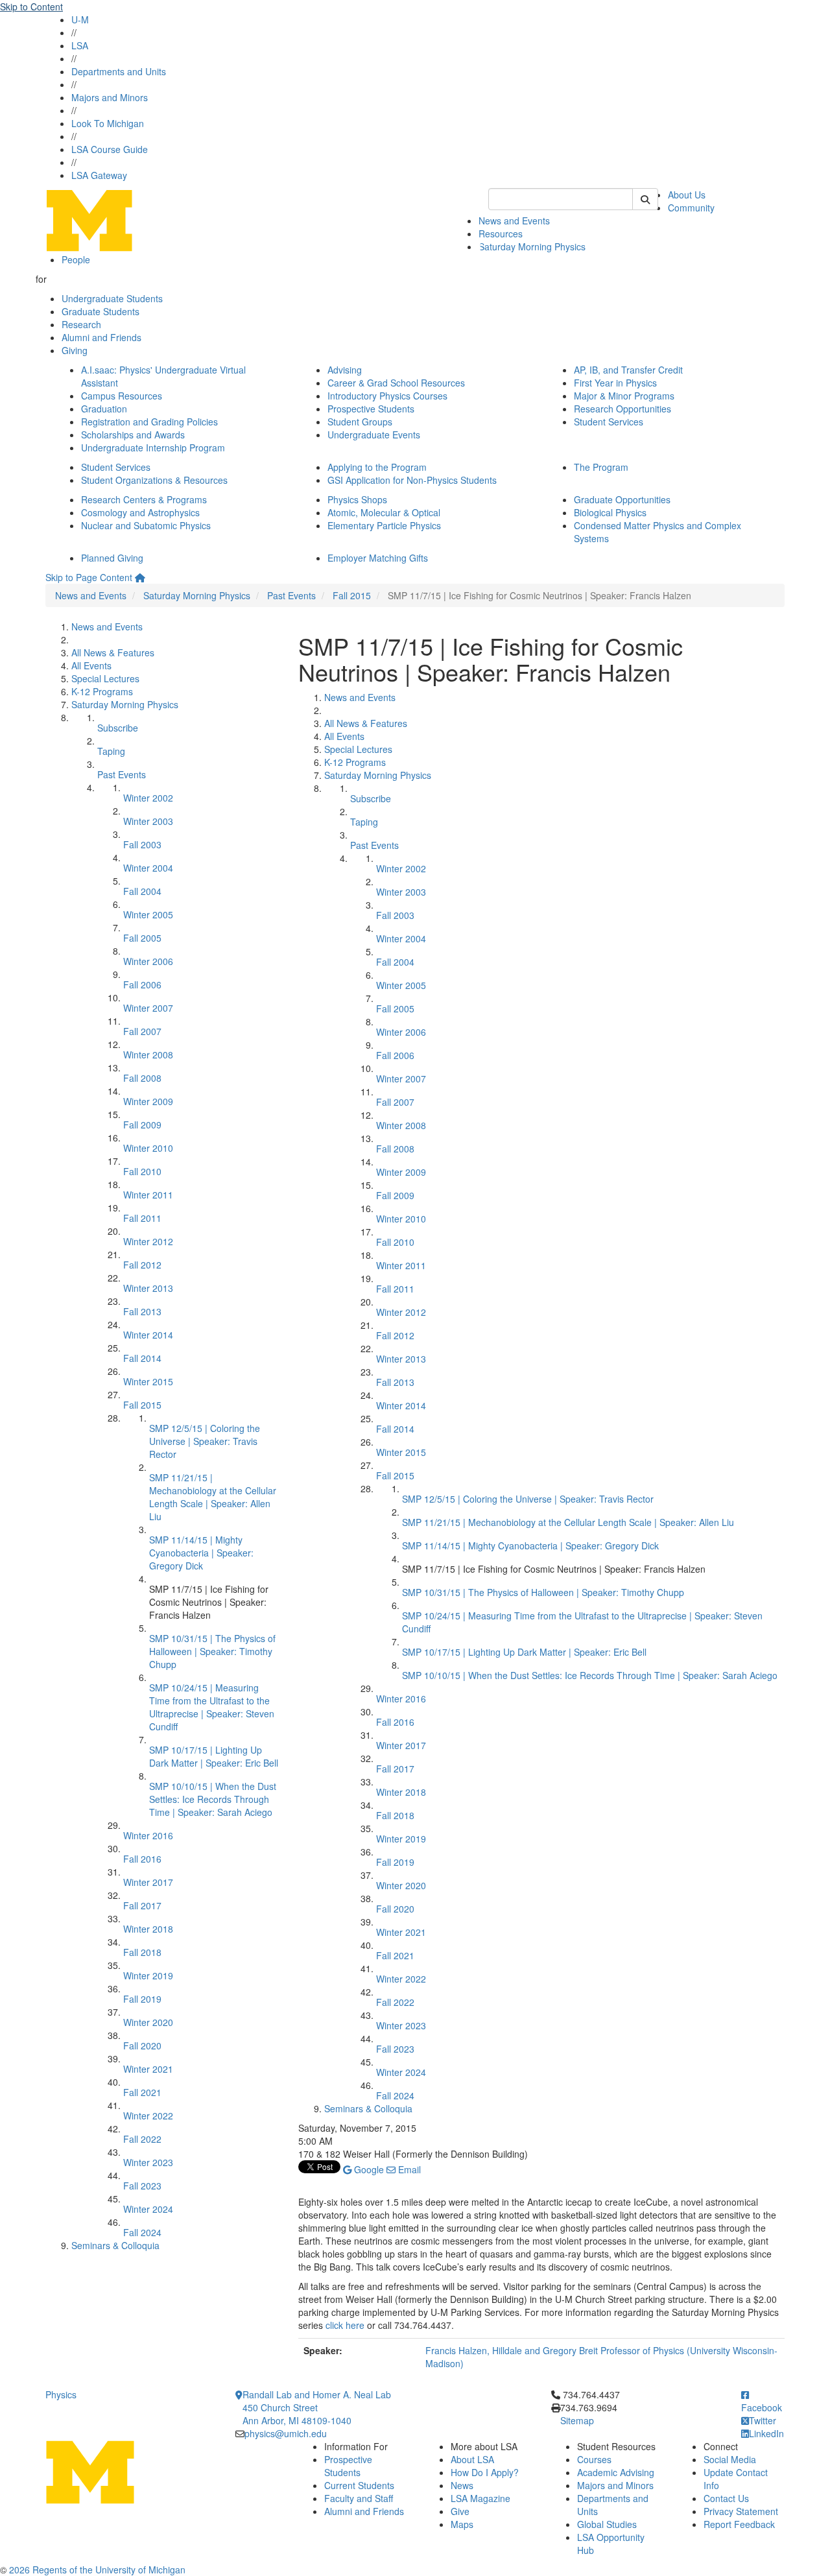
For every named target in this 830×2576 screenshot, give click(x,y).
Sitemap (577, 2420)
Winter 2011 (148, 1195)
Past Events (291, 595)
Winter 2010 (148, 1148)
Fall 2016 (142, 1859)
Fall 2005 (142, 938)
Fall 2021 (142, 2092)
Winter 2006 (148, 961)
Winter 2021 (148, 2069)
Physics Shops (357, 499)
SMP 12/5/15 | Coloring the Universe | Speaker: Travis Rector (205, 1441)
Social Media (730, 2459)
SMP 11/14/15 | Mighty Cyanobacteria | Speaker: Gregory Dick (201, 1553)
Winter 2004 (148, 868)
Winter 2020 (148, 2022)
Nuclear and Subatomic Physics (146, 525)
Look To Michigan (108, 123)
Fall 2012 (142, 1265)
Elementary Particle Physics (384, 525)
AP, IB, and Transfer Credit (628, 370)
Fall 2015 (352, 595)
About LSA (472, 2459)
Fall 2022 (142, 2139)
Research (81, 324)
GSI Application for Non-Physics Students (412, 480)
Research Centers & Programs (144, 499)
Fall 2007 (142, 1031)
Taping (111, 751)
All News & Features (113, 652)
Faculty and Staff (359, 2498)
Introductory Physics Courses (387, 396)
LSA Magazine (480, 2498)
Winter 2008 (148, 1055)
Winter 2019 (148, 1975)
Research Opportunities (622, 409)
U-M (80, 19)
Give (460, 2511)
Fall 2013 (142, 1311)
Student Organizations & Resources (154, 480)
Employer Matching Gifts (378, 558)
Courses (594, 2459)
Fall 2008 (142, 1078)
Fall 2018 (142, 1952)
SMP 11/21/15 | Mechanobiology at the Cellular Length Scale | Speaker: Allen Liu (213, 1497)
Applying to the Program (377, 467)
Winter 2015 (148, 1381)
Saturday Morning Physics (532, 246)
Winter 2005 (148, 914)
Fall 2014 (142, 1358)
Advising (345, 370)
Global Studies (607, 2524)
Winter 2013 (148, 1288)
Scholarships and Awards (133, 435)
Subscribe (118, 728)
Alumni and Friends (101, 337)
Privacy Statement (741, 2511)
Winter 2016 (148, 1835)
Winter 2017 (148, 1882)
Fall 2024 (142, 2232)
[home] (140, 577)
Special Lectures (105, 678)
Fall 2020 (142, 2045)
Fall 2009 (142, 1125)
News (462, 2485)
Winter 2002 (148, 798)
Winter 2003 (148, 821)
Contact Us (726, 2498)
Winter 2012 (148, 1241)
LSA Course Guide (110, 149)
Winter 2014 (148, 1335)
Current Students (359, 2485)
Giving (75, 350)
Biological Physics (610, 512)
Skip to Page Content (89, 577)
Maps (462, 2524)
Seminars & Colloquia (115, 2245)
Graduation (104, 409)
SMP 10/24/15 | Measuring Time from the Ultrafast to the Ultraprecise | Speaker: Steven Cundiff (212, 1707)
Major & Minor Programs (624, 396)
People (76, 259)
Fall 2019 (142, 1999)
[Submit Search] (645, 199)
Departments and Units (119, 71)
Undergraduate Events (374, 435)
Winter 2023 (148, 2162)
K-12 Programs (102, 691)
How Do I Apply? (485, 2472)
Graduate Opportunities (622, 499)
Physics (61, 2394)
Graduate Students (101, 311)
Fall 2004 (142, 891)
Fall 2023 (142, 2186)
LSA (80, 45)
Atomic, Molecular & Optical (384, 512)
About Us (687, 195)
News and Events (514, 221)
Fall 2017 (142, 1905)
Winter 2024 (148, 2209)
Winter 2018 (148, 1929)
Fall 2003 (142, 844)
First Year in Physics (615, 383)
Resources (501, 233)
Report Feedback (739, 2524)
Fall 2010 (142, 1171)
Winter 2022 (148, 2116)
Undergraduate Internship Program (153, 447)
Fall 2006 (142, 984)
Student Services (609, 422)
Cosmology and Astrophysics (140, 512)
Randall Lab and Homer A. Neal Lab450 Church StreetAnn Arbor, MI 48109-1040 (317, 2407)
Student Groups (360, 422)
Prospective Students (371, 409)
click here (345, 2325)
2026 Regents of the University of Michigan (97, 2570)
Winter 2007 (148, 1008)
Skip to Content (31, 6)
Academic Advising (616, 2472)
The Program (601, 467)
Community (691, 208)
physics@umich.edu (286, 2433)
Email (408, 2169)
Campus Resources (122, 396)
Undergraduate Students (112, 298)
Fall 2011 (142, 1218)
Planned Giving (112, 558)
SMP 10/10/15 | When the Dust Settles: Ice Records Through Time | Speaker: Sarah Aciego (213, 1799)
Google (368, 2169)
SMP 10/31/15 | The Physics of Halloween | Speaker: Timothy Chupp (212, 1651)
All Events (91, 665)
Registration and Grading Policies (149, 422)
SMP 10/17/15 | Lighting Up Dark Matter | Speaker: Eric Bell (214, 1756)
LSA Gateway (99, 175)
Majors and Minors (110, 97)
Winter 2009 (148, 1101)
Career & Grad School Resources (396, 383)
